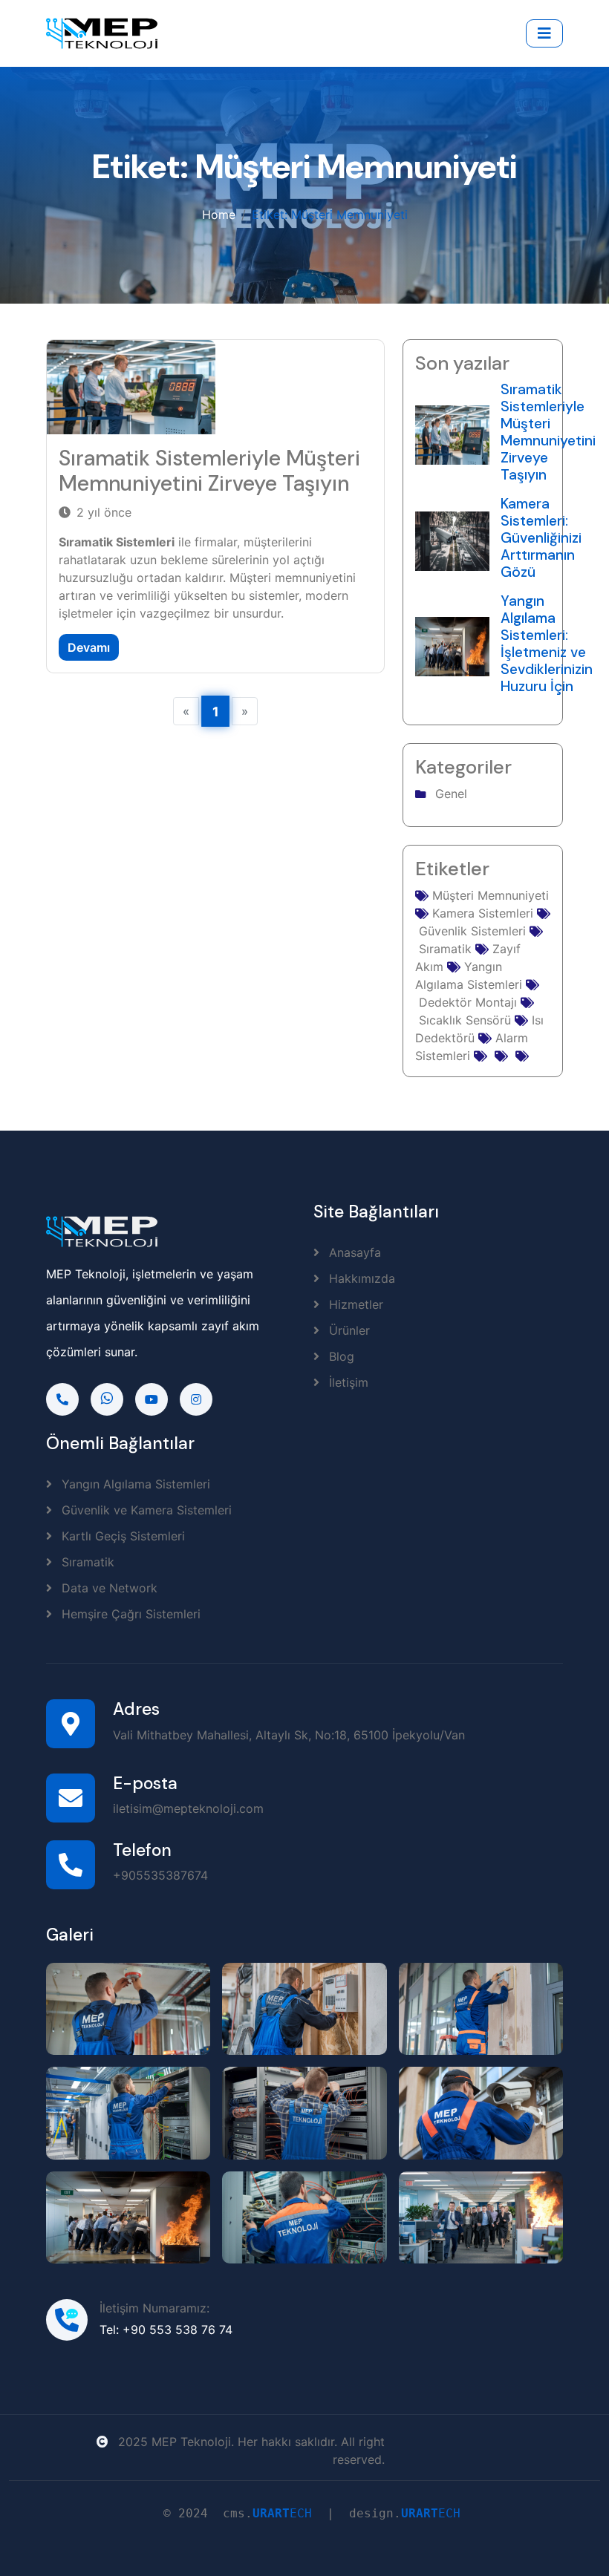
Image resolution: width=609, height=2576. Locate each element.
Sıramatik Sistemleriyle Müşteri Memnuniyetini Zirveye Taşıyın (209, 471)
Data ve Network (108, 1588)
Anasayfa (353, 1252)
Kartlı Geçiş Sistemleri (121, 1536)
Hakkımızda (360, 1278)
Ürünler (348, 1330)
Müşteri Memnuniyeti (489, 895)
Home (219, 215)
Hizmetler (354, 1304)
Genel (451, 794)
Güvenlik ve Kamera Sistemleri (145, 1510)
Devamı (89, 647)
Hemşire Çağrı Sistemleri (129, 1614)
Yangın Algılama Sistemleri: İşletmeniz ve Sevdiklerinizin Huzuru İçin (547, 644)
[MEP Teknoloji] (128, 2009)
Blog (340, 1356)
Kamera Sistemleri (481, 913)
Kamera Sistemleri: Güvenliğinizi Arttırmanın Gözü (541, 538)
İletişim (347, 1382)
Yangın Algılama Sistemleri (134, 1484)
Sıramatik (86, 1562)
